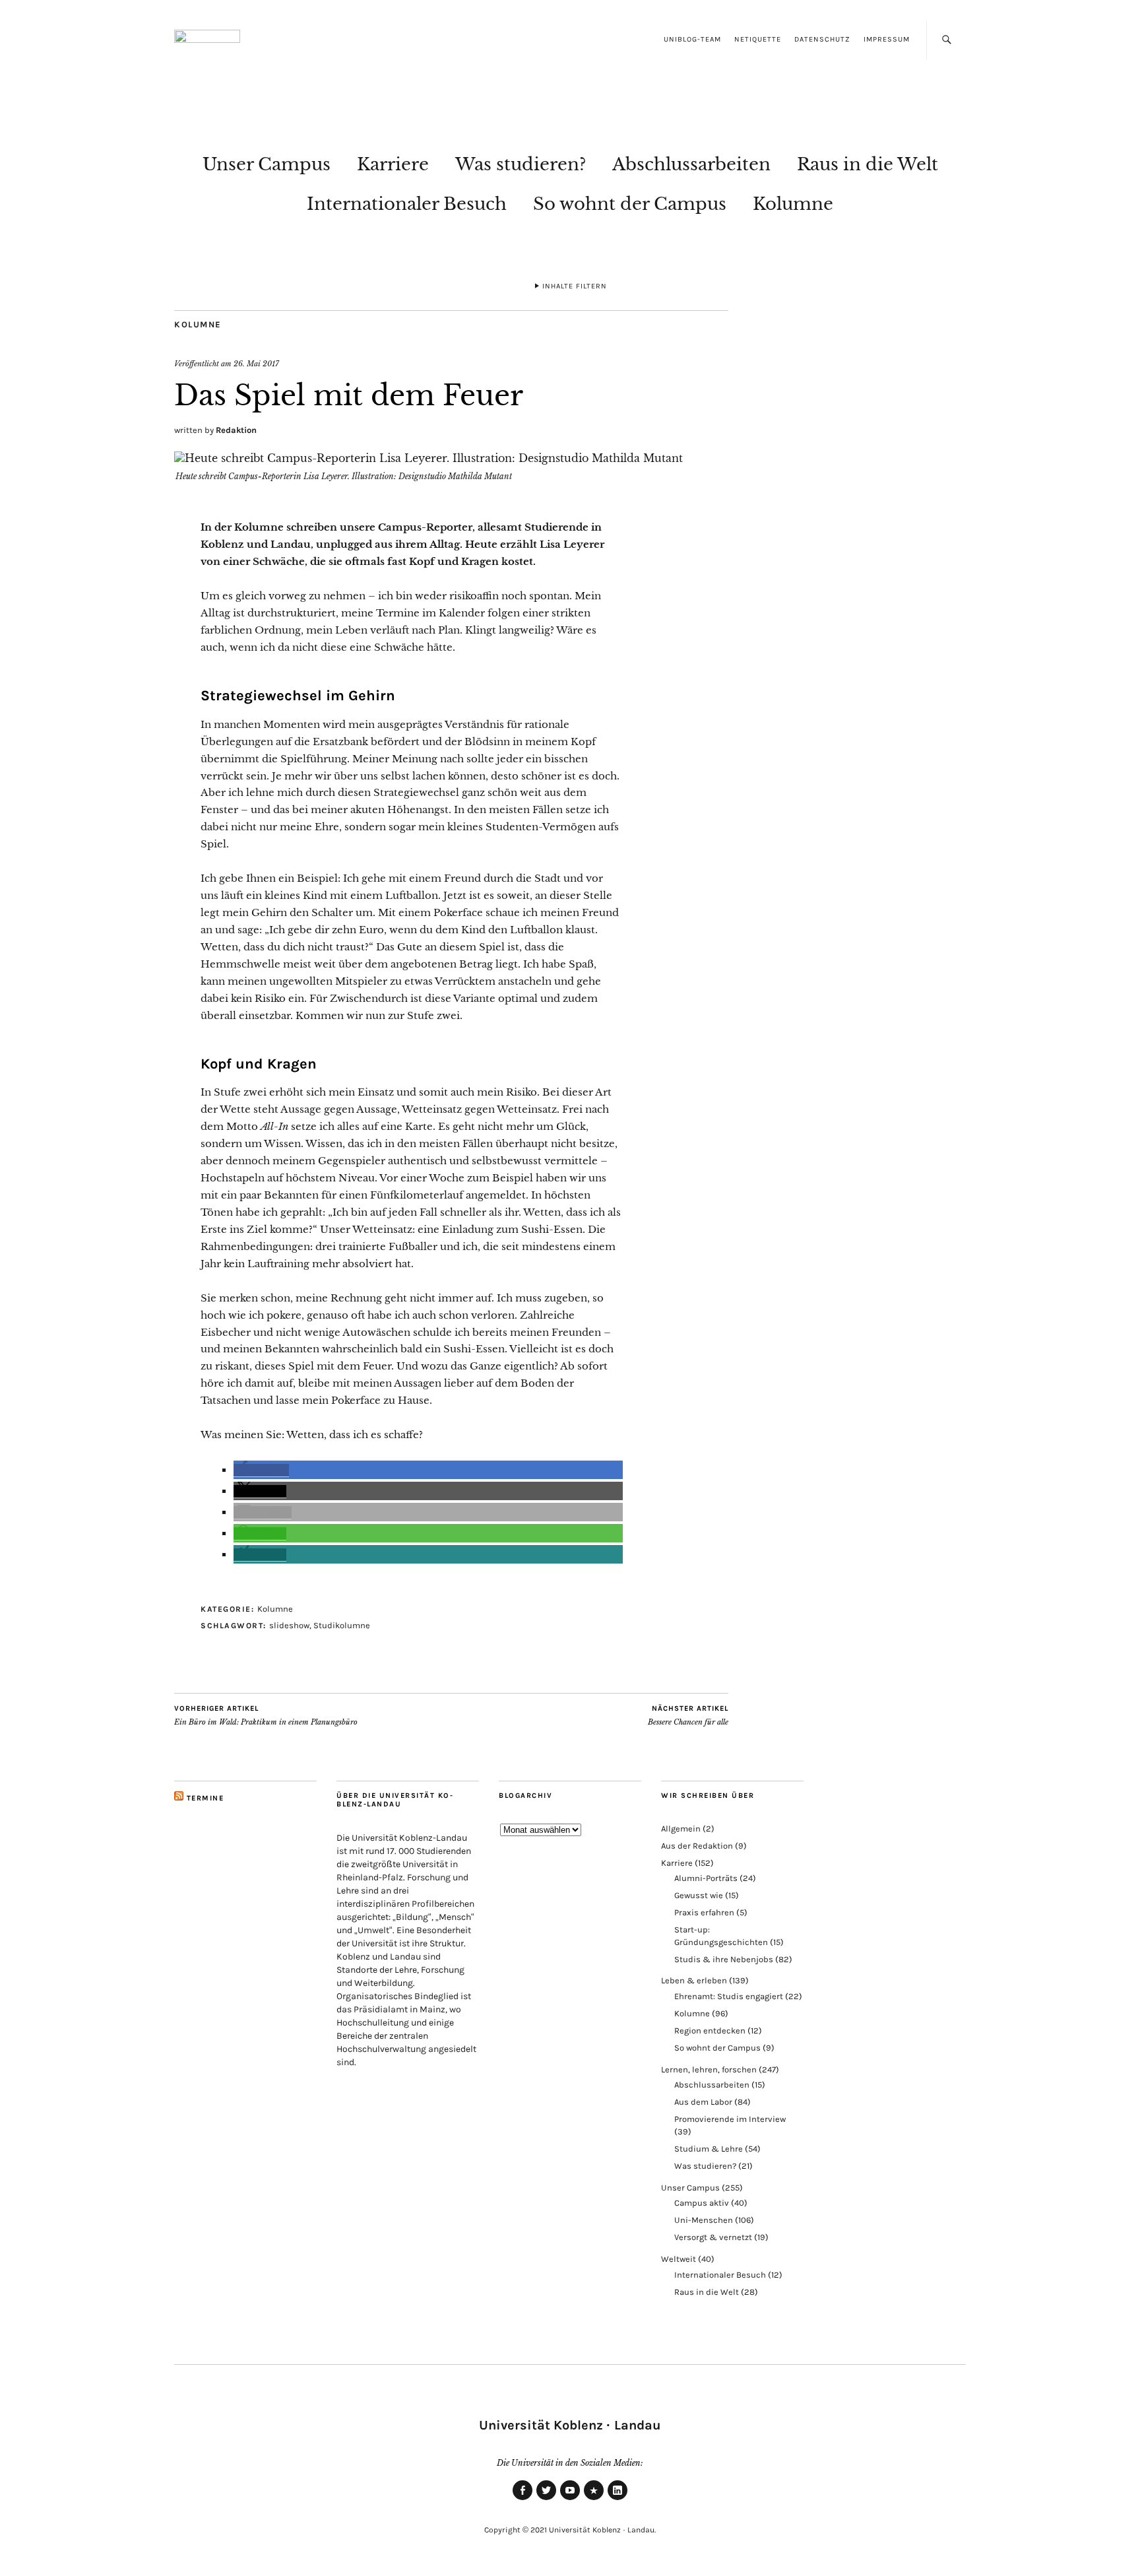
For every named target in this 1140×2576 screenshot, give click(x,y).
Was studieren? (521, 164)
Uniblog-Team (692, 39)
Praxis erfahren (704, 1912)
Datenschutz (822, 39)
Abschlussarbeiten (691, 164)
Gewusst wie (699, 1895)
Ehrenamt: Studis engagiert (729, 1996)
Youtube (570, 2499)
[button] (261, 1470)
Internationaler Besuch (407, 204)
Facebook (522, 2499)
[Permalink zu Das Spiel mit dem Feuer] (428, 458)
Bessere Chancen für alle (688, 1716)
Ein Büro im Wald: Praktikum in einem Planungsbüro (266, 1716)
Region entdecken (710, 2031)
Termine (206, 1798)
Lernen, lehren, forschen (709, 2069)
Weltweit (679, 2259)
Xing (594, 2499)
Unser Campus (267, 164)
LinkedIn (617, 2499)
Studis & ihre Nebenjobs (724, 1959)
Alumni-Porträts (706, 1878)
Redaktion (236, 430)
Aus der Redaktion (697, 1846)
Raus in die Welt (868, 164)
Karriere (393, 164)
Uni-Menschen (704, 2220)
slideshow (289, 1625)
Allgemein (681, 1829)
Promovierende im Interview (730, 2119)
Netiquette (758, 39)
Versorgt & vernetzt (713, 2237)
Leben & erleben (694, 1980)
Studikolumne (342, 1625)
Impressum (887, 39)
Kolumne (793, 204)
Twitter (546, 2499)
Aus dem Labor (703, 2102)
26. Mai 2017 (256, 364)
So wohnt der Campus (630, 204)
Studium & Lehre (709, 2149)
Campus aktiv (702, 2203)
